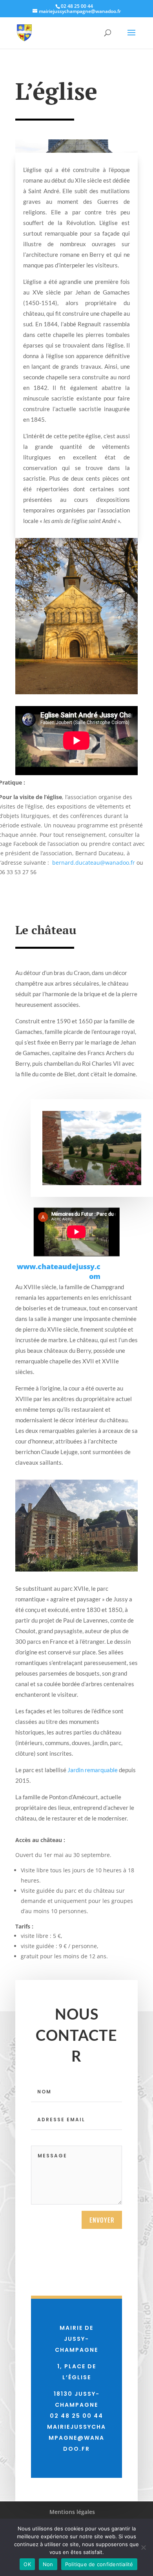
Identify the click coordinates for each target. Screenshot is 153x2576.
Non (48, 2564)
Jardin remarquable (93, 1770)
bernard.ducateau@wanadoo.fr (94, 863)
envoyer (102, 2220)
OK (27, 2564)
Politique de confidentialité (99, 2564)
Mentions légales (72, 2512)
